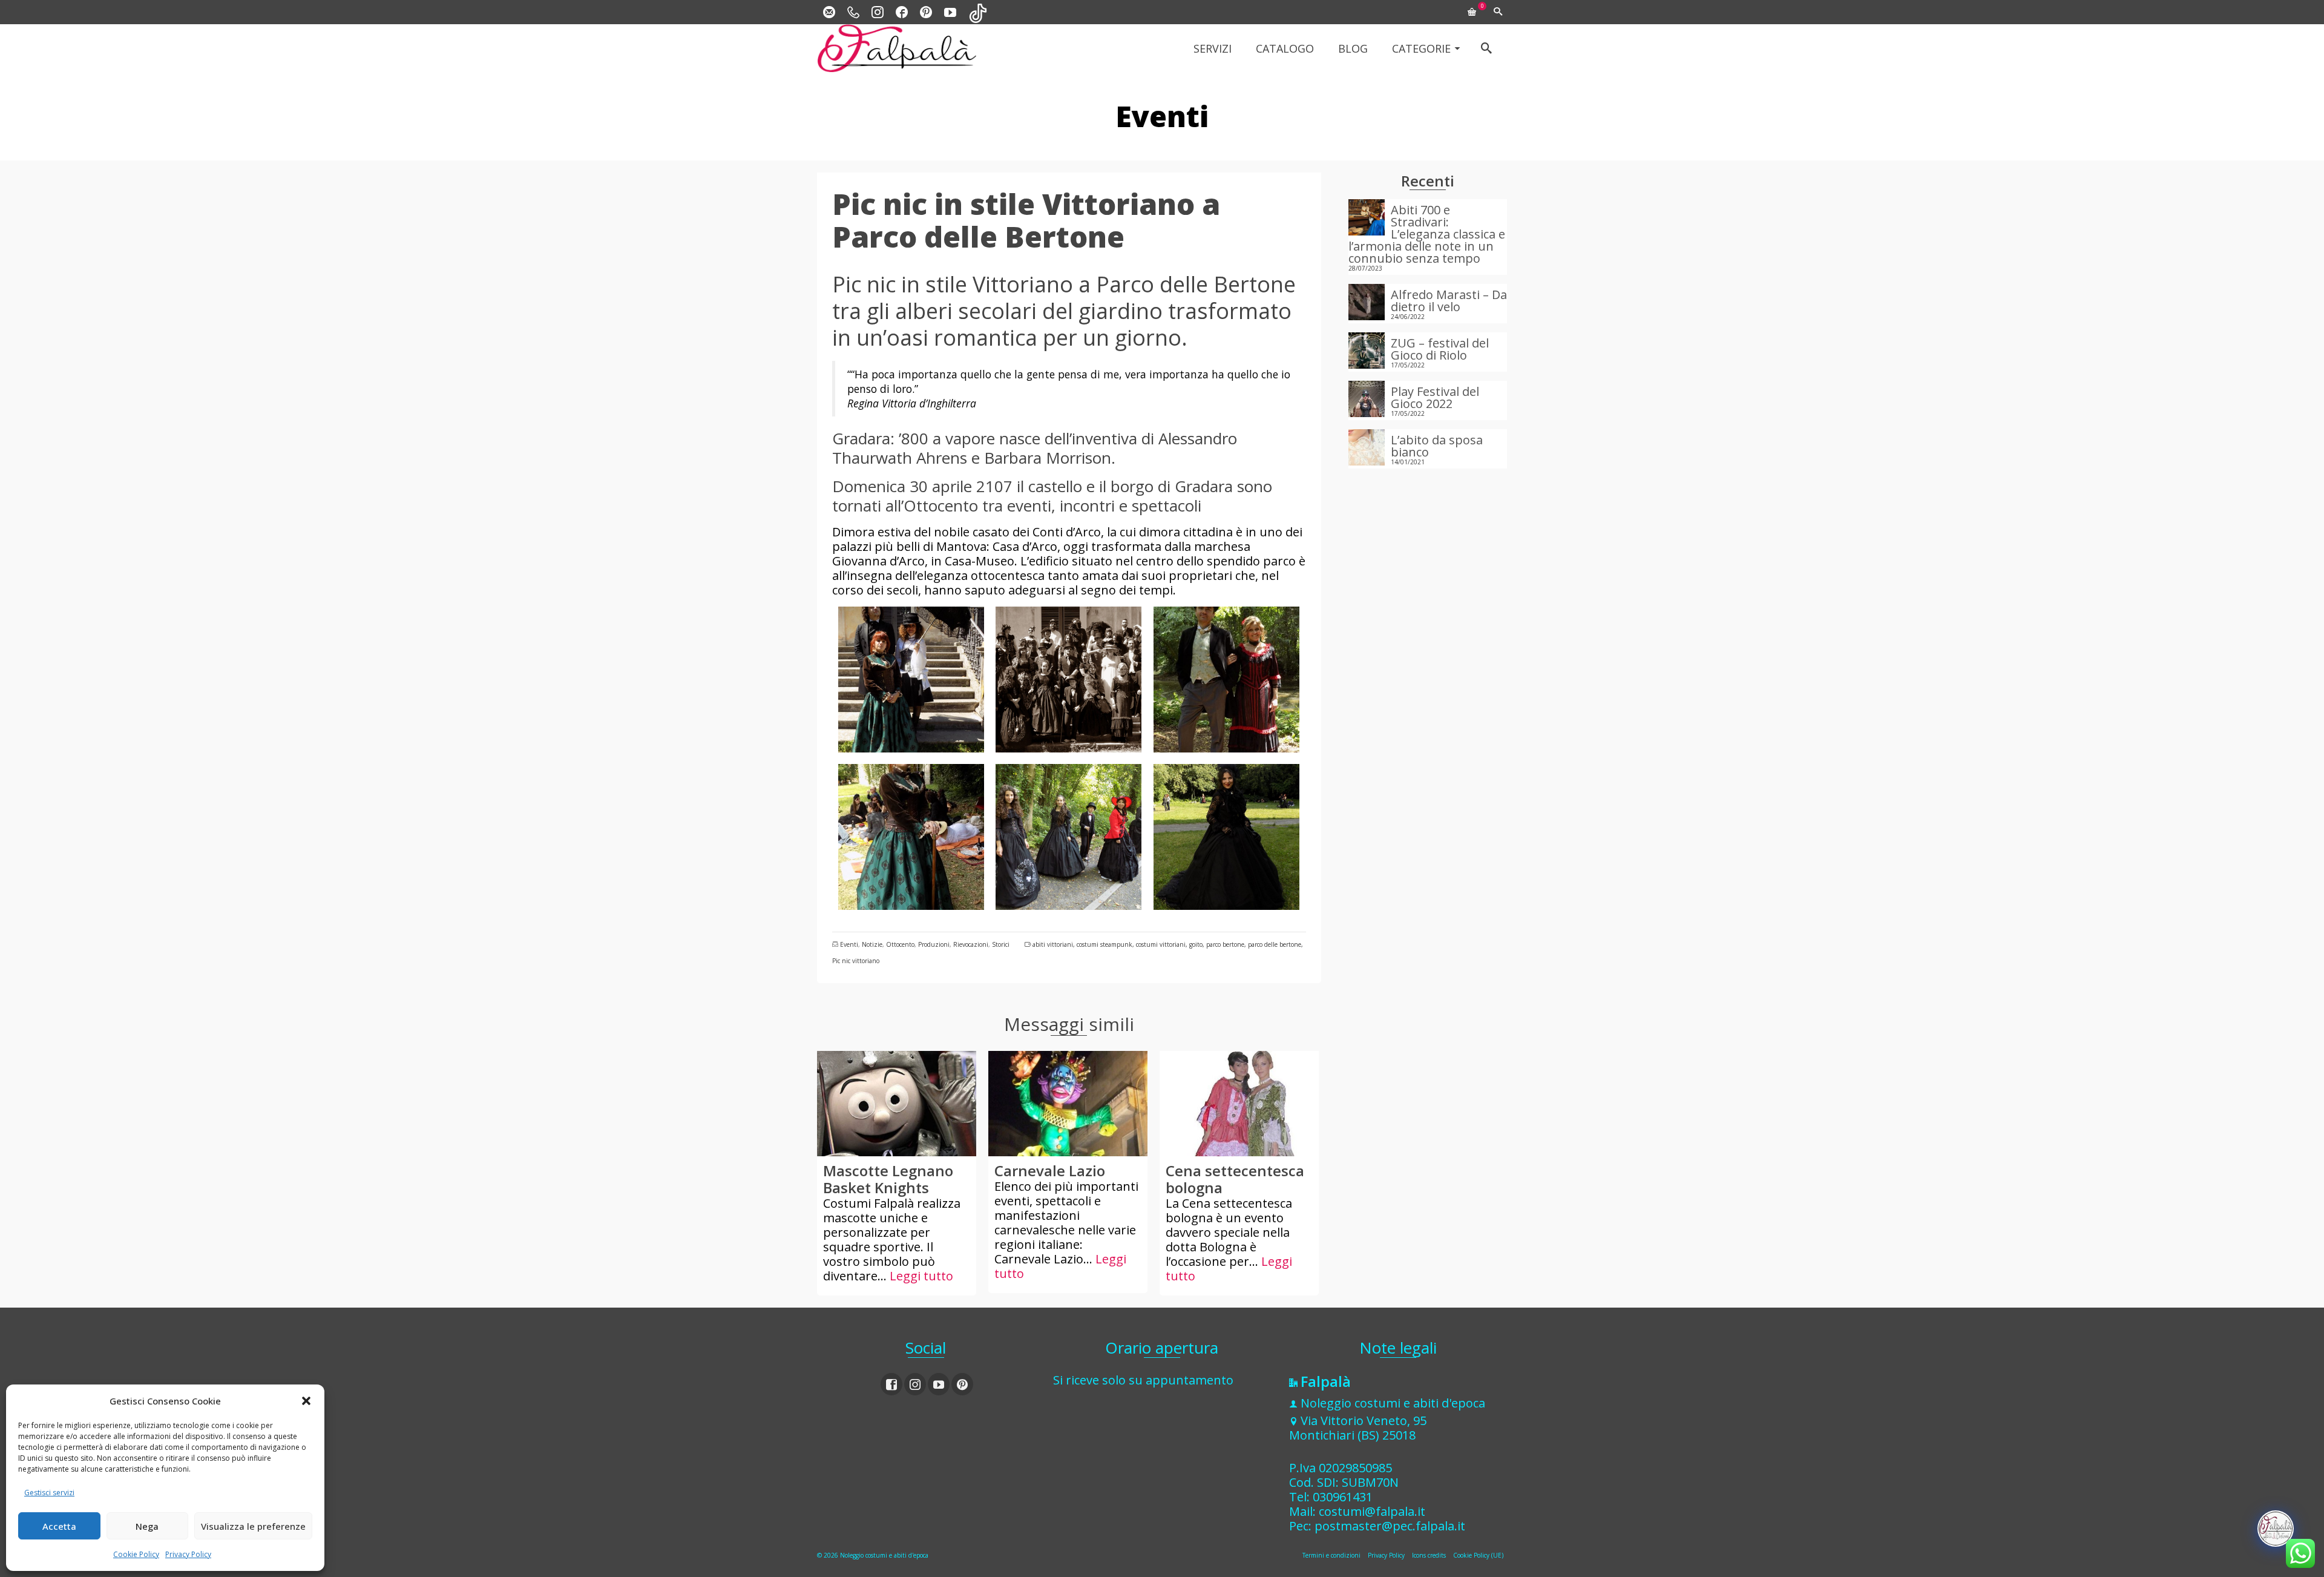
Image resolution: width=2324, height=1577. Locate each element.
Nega (147, 1526)
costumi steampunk (1105, 944)
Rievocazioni (971, 944)
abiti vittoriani (1053, 944)
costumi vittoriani (1161, 944)
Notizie (872, 944)
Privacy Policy (188, 1554)
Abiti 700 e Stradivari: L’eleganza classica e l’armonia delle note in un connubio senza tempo (1427, 233)
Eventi (849, 944)
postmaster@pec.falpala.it (1390, 1526)
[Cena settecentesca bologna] (1239, 1104)
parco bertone (1225, 944)
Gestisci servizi (49, 1493)
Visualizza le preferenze (253, 1526)
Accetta (59, 1526)
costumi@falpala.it (1372, 1511)
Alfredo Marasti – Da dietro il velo (1449, 300)
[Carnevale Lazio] (1068, 1104)
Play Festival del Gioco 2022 (1435, 397)
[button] (306, 1401)
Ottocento (900, 944)
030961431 (1343, 1497)
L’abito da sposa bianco (1437, 445)
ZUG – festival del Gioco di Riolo (1440, 348)
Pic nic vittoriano (856, 961)
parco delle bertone (1275, 944)
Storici (1001, 944)
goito (1196, 944)
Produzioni (934, 944)
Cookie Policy (136, 1554)
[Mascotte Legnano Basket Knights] (897, 1104)
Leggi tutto (921, 1276)
